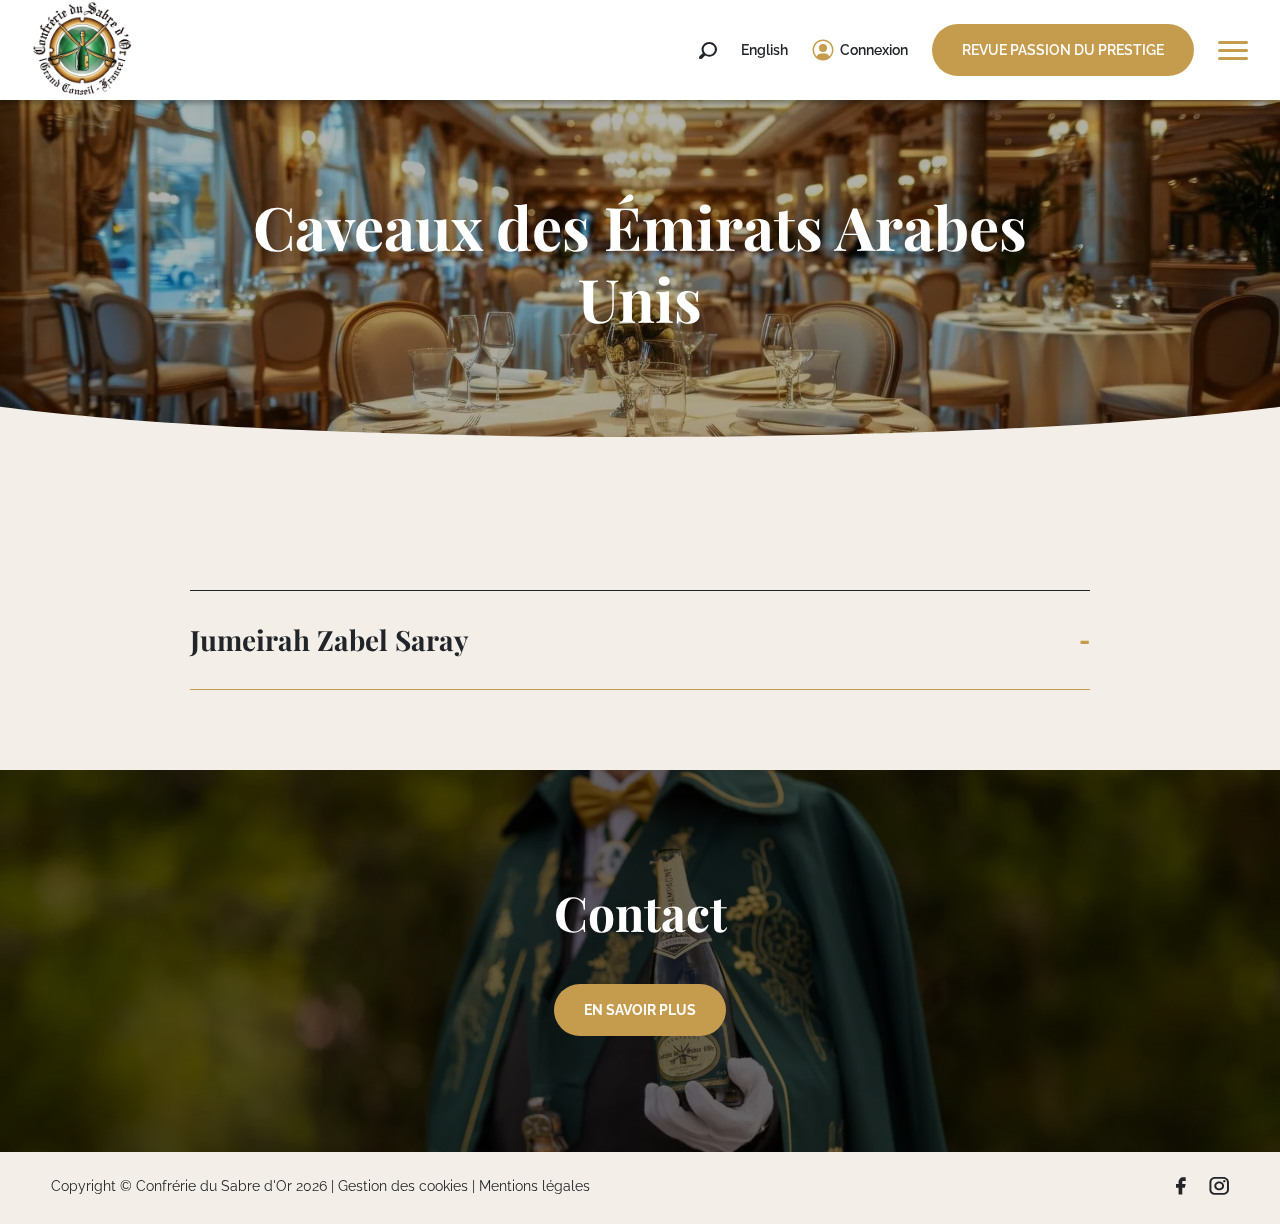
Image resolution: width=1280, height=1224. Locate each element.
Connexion (874, 50)
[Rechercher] (708, 51)
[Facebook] (1181, 1186)
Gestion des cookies (403, 1186)
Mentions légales (534, 1186)
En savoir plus (640, 1010)
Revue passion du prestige (1063, 50)
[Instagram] (1219, 1186)
